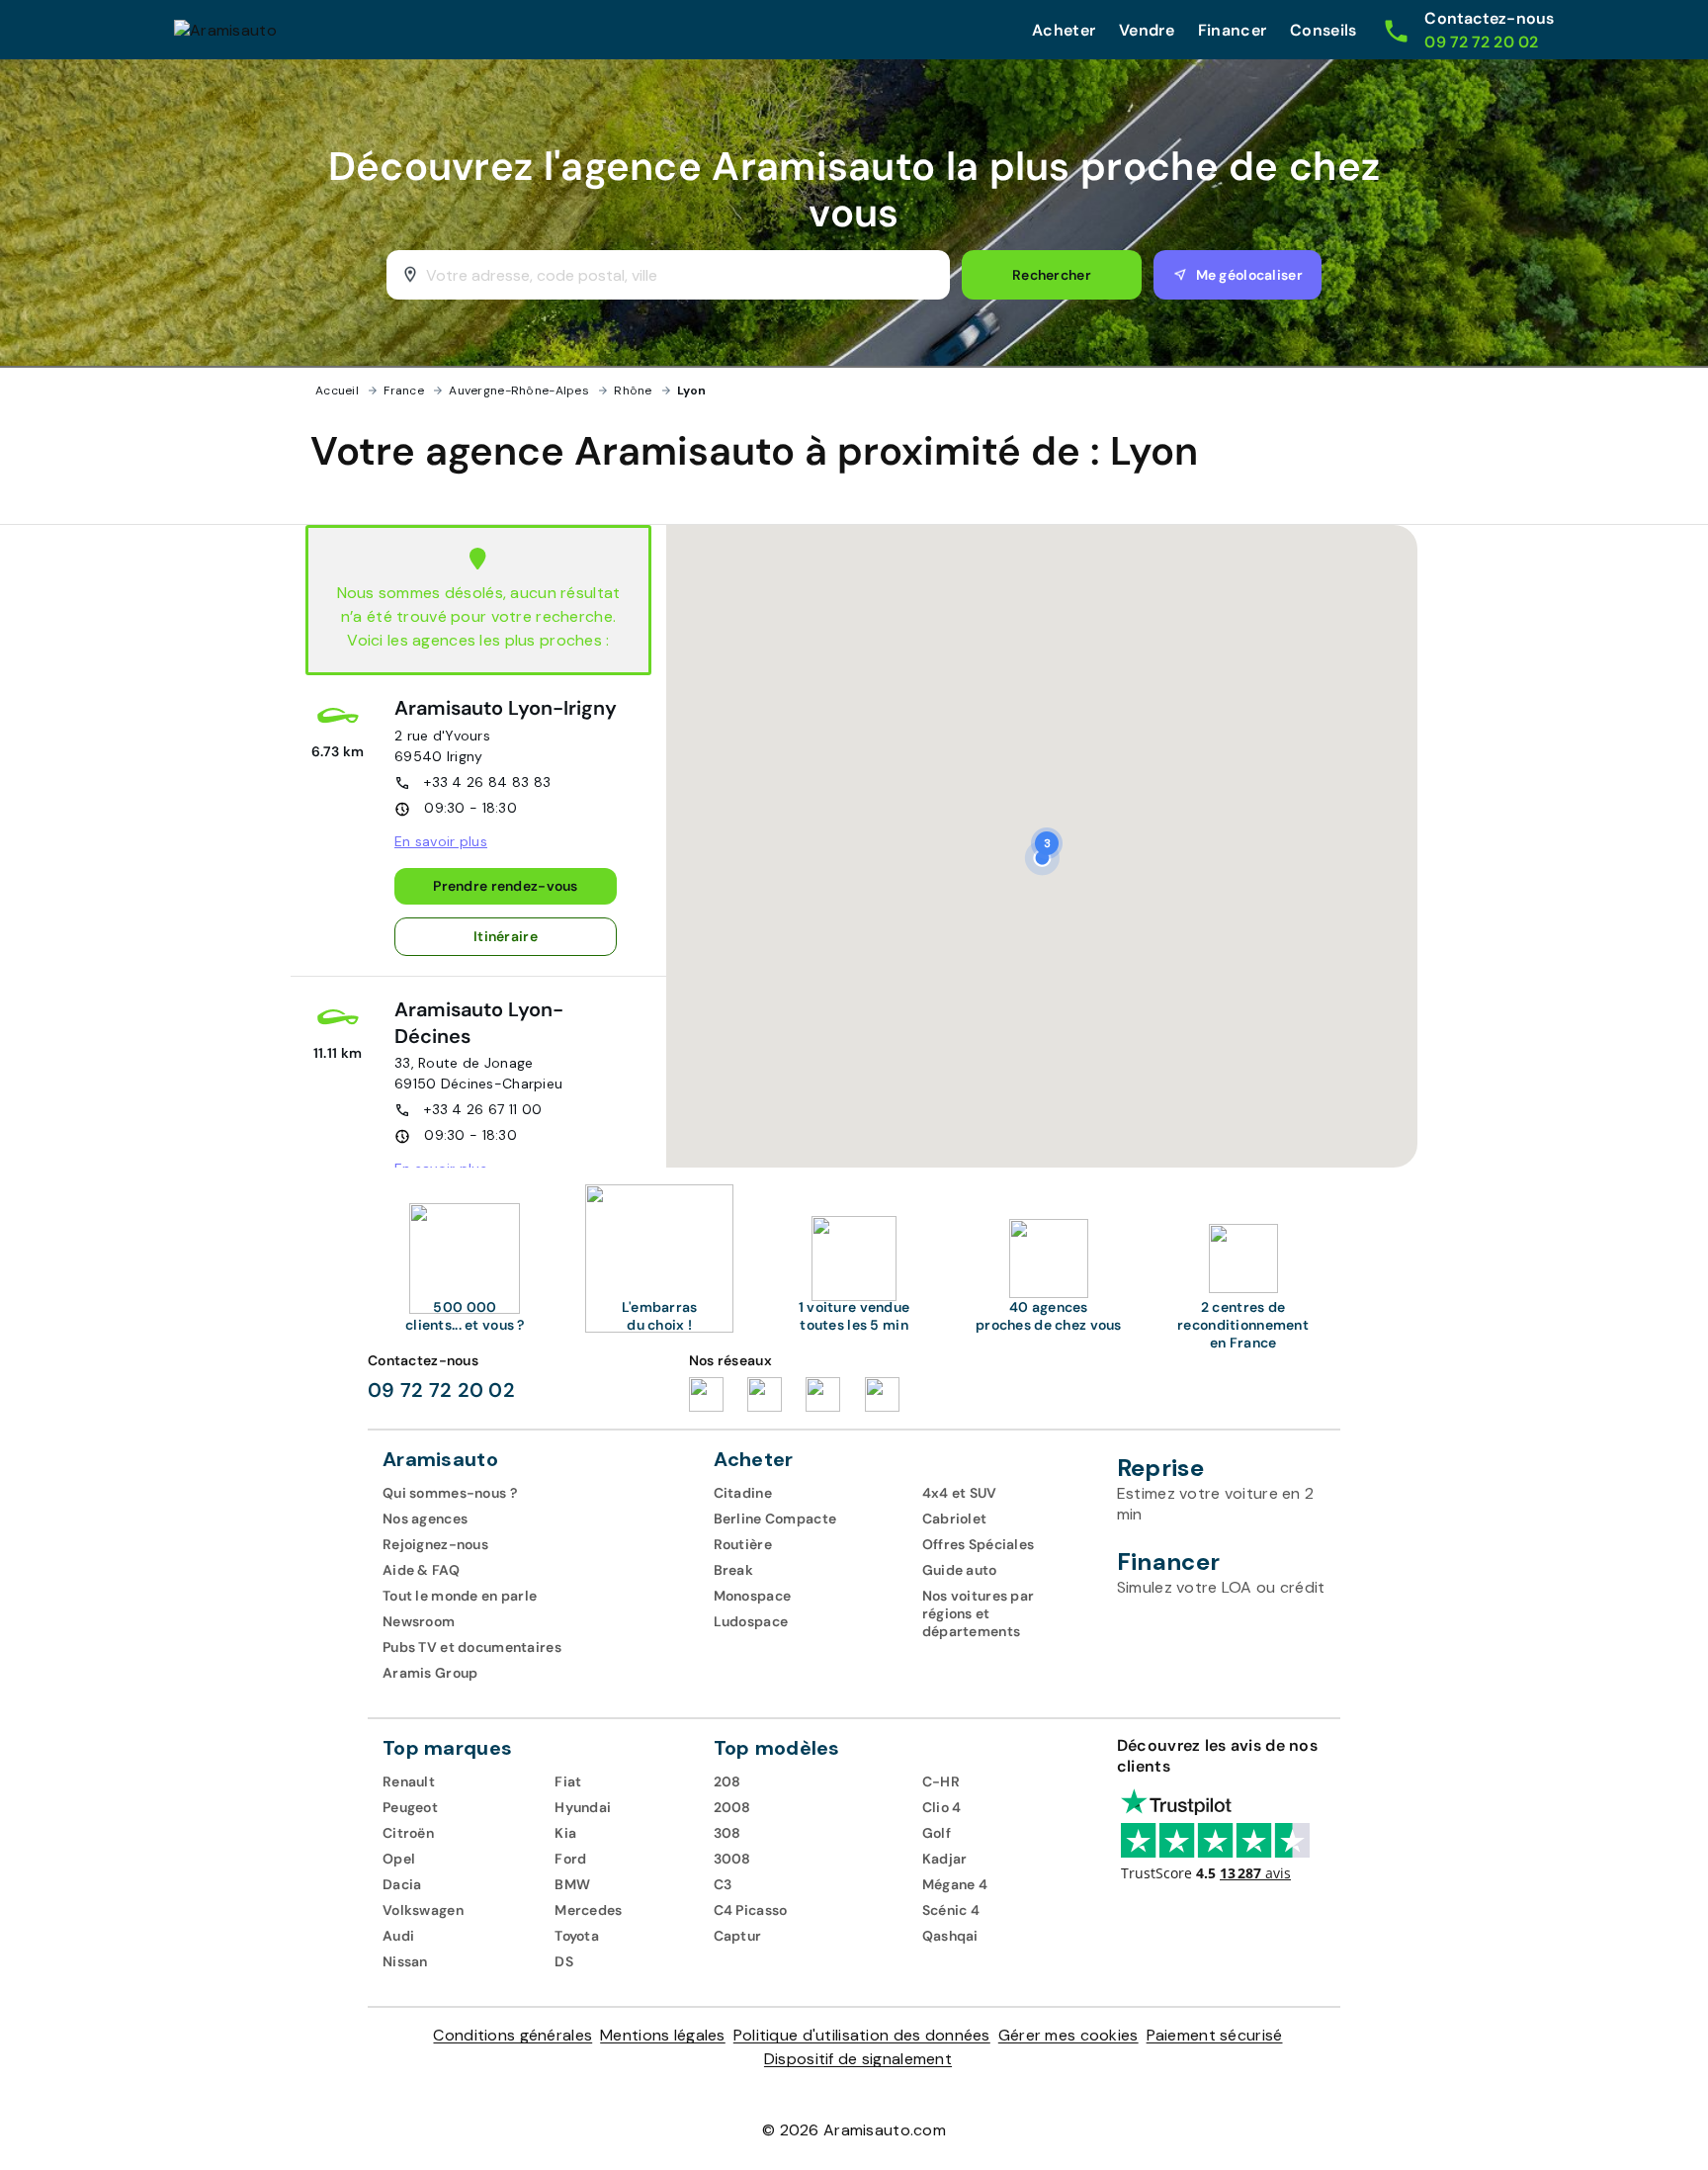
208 (727, 1781)
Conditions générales (512, 2035)
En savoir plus (441, 841)
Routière (743, 1544)
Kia (565, 1833)
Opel (399, 1859)
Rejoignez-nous (435, 1544)
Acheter (1064, 30)
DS (564, 1961)
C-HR (941, 1781)
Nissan (405, 1961)
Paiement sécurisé (1215, 2035)
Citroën (408, 1833)
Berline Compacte (775, 1519)
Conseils (1323, 30)
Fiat (568, 1781)
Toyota (577, 1936)
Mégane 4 (955, 1884)
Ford (570, 1859)
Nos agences (425, 1519)
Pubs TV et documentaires (472, 1647)
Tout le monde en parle (460, 1596)
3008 (732, 1859)
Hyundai (583, 1807)
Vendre (1147, 30)
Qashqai (950, 1936)
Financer (1232, 30)
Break (733, 1570)
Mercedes (588, 1910)
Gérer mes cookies (1068, 2035)
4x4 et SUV (960, 1493)
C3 (723, 1884)
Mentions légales (663, 2035)
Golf (937, 1833)
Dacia (402, 1884)
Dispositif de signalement (858, 2059)
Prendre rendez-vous (505, 886)
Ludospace (751, 1621)
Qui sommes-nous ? (450, 1493)
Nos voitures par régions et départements (979, 1613)
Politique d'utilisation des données (862, 2035)
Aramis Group (430, 1673)
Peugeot (410, 1807)
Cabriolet (955, 1519)
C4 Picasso (751, 1910)
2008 (732, 1807)
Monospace (753, 1596)
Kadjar (945, 1859)
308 (727, 1833)
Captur (738, 1936)
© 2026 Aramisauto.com (854, 2130)
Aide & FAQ (421, 1570)
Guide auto (960, 1570)
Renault (409, 1781)
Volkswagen (423, 1910)
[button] (1047, 843)
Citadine (743, 1493)
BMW (572, 1884)
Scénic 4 (951, 1910)
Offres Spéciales (979, 1544)
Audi (398, 1936)
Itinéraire (506, 936)
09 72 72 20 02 (441, 1390)
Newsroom (419, 1621)
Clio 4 (942, 1807)
